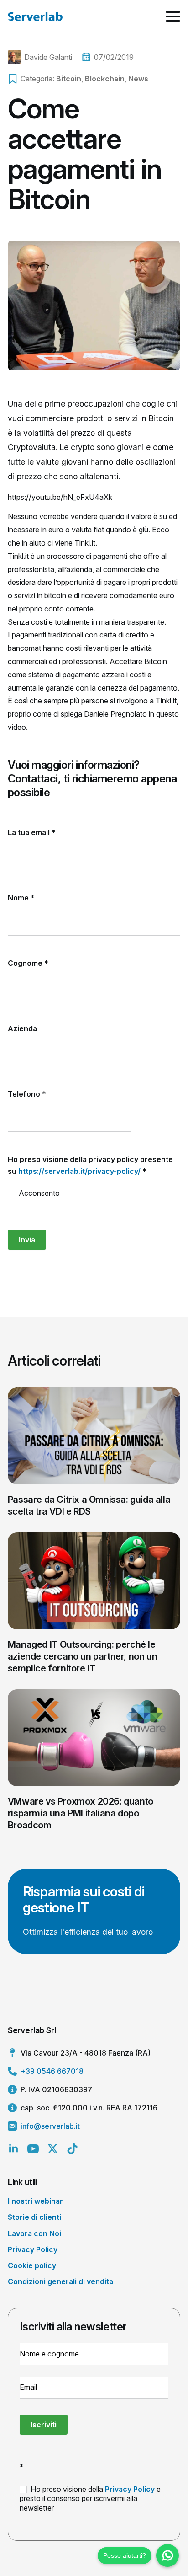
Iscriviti (44, 2425)
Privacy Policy (33, 2249)
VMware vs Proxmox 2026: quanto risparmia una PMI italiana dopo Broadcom (81, 1813)
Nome (21, 898)
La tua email (32, 832)
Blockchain (105, 79)
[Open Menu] (173, 16)
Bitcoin (69, 79)
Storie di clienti (34, 2217)
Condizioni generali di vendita (60, 2281)
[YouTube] (33, 2149)
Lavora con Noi (34, 2233)
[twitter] (53, 2149)
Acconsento (38, 1193)
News (138, 79)
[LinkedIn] (13, 2149)
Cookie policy (32, 2265)
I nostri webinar (35, 2201)
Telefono (27, 1094)
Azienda (22, 1028)
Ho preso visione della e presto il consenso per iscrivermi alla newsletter (90, 2499)
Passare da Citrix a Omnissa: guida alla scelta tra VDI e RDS (89, 1505)
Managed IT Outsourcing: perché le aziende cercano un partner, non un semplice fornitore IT (82, 1656)
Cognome (28, 963)
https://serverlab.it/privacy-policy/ (79, 1171)
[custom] (72, 2149)
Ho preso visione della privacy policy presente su (90, 1165)
